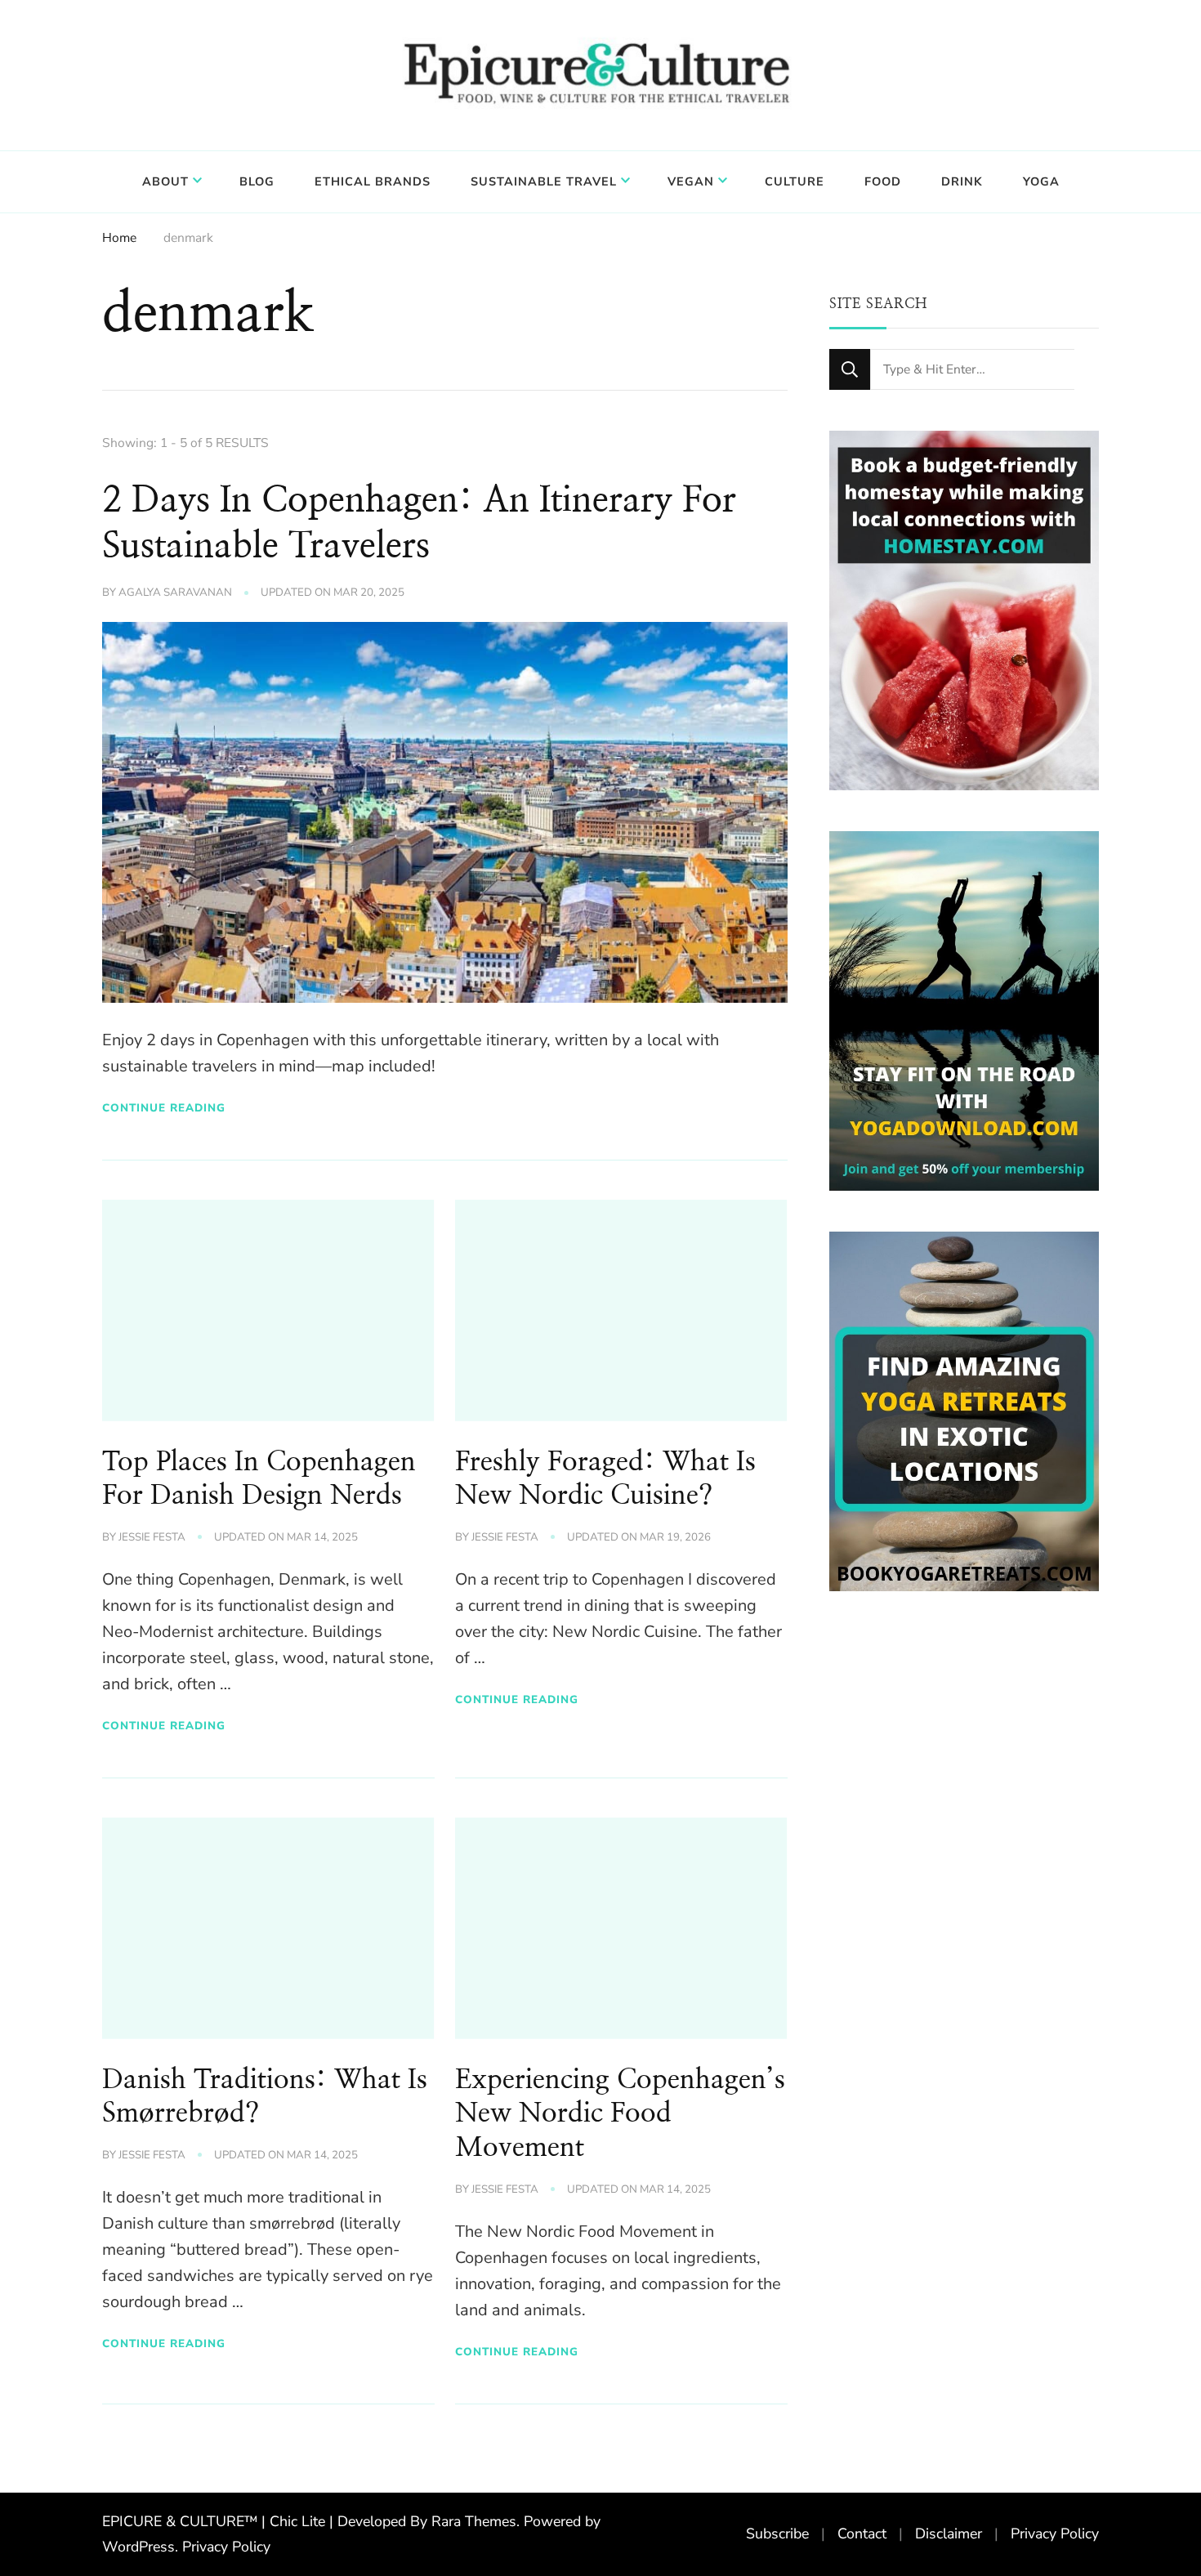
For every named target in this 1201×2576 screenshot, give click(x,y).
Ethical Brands (373, 181)
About (165, 181)
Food (883, 181)
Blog (257, 181)
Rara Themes (474, 2521)
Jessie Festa (152, 1537)
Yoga (1041, 181)
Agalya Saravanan (175, 593)
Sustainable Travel (544, 181)
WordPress (138, 2547)
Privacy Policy (226, 2547)
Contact (862, 2534)
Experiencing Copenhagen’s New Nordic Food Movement (620, 2114)
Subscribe (777, 2534)
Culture (795, 181)
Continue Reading (164, 1108)
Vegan (691, 181)
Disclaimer (949, 2534)
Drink (962, 181)
